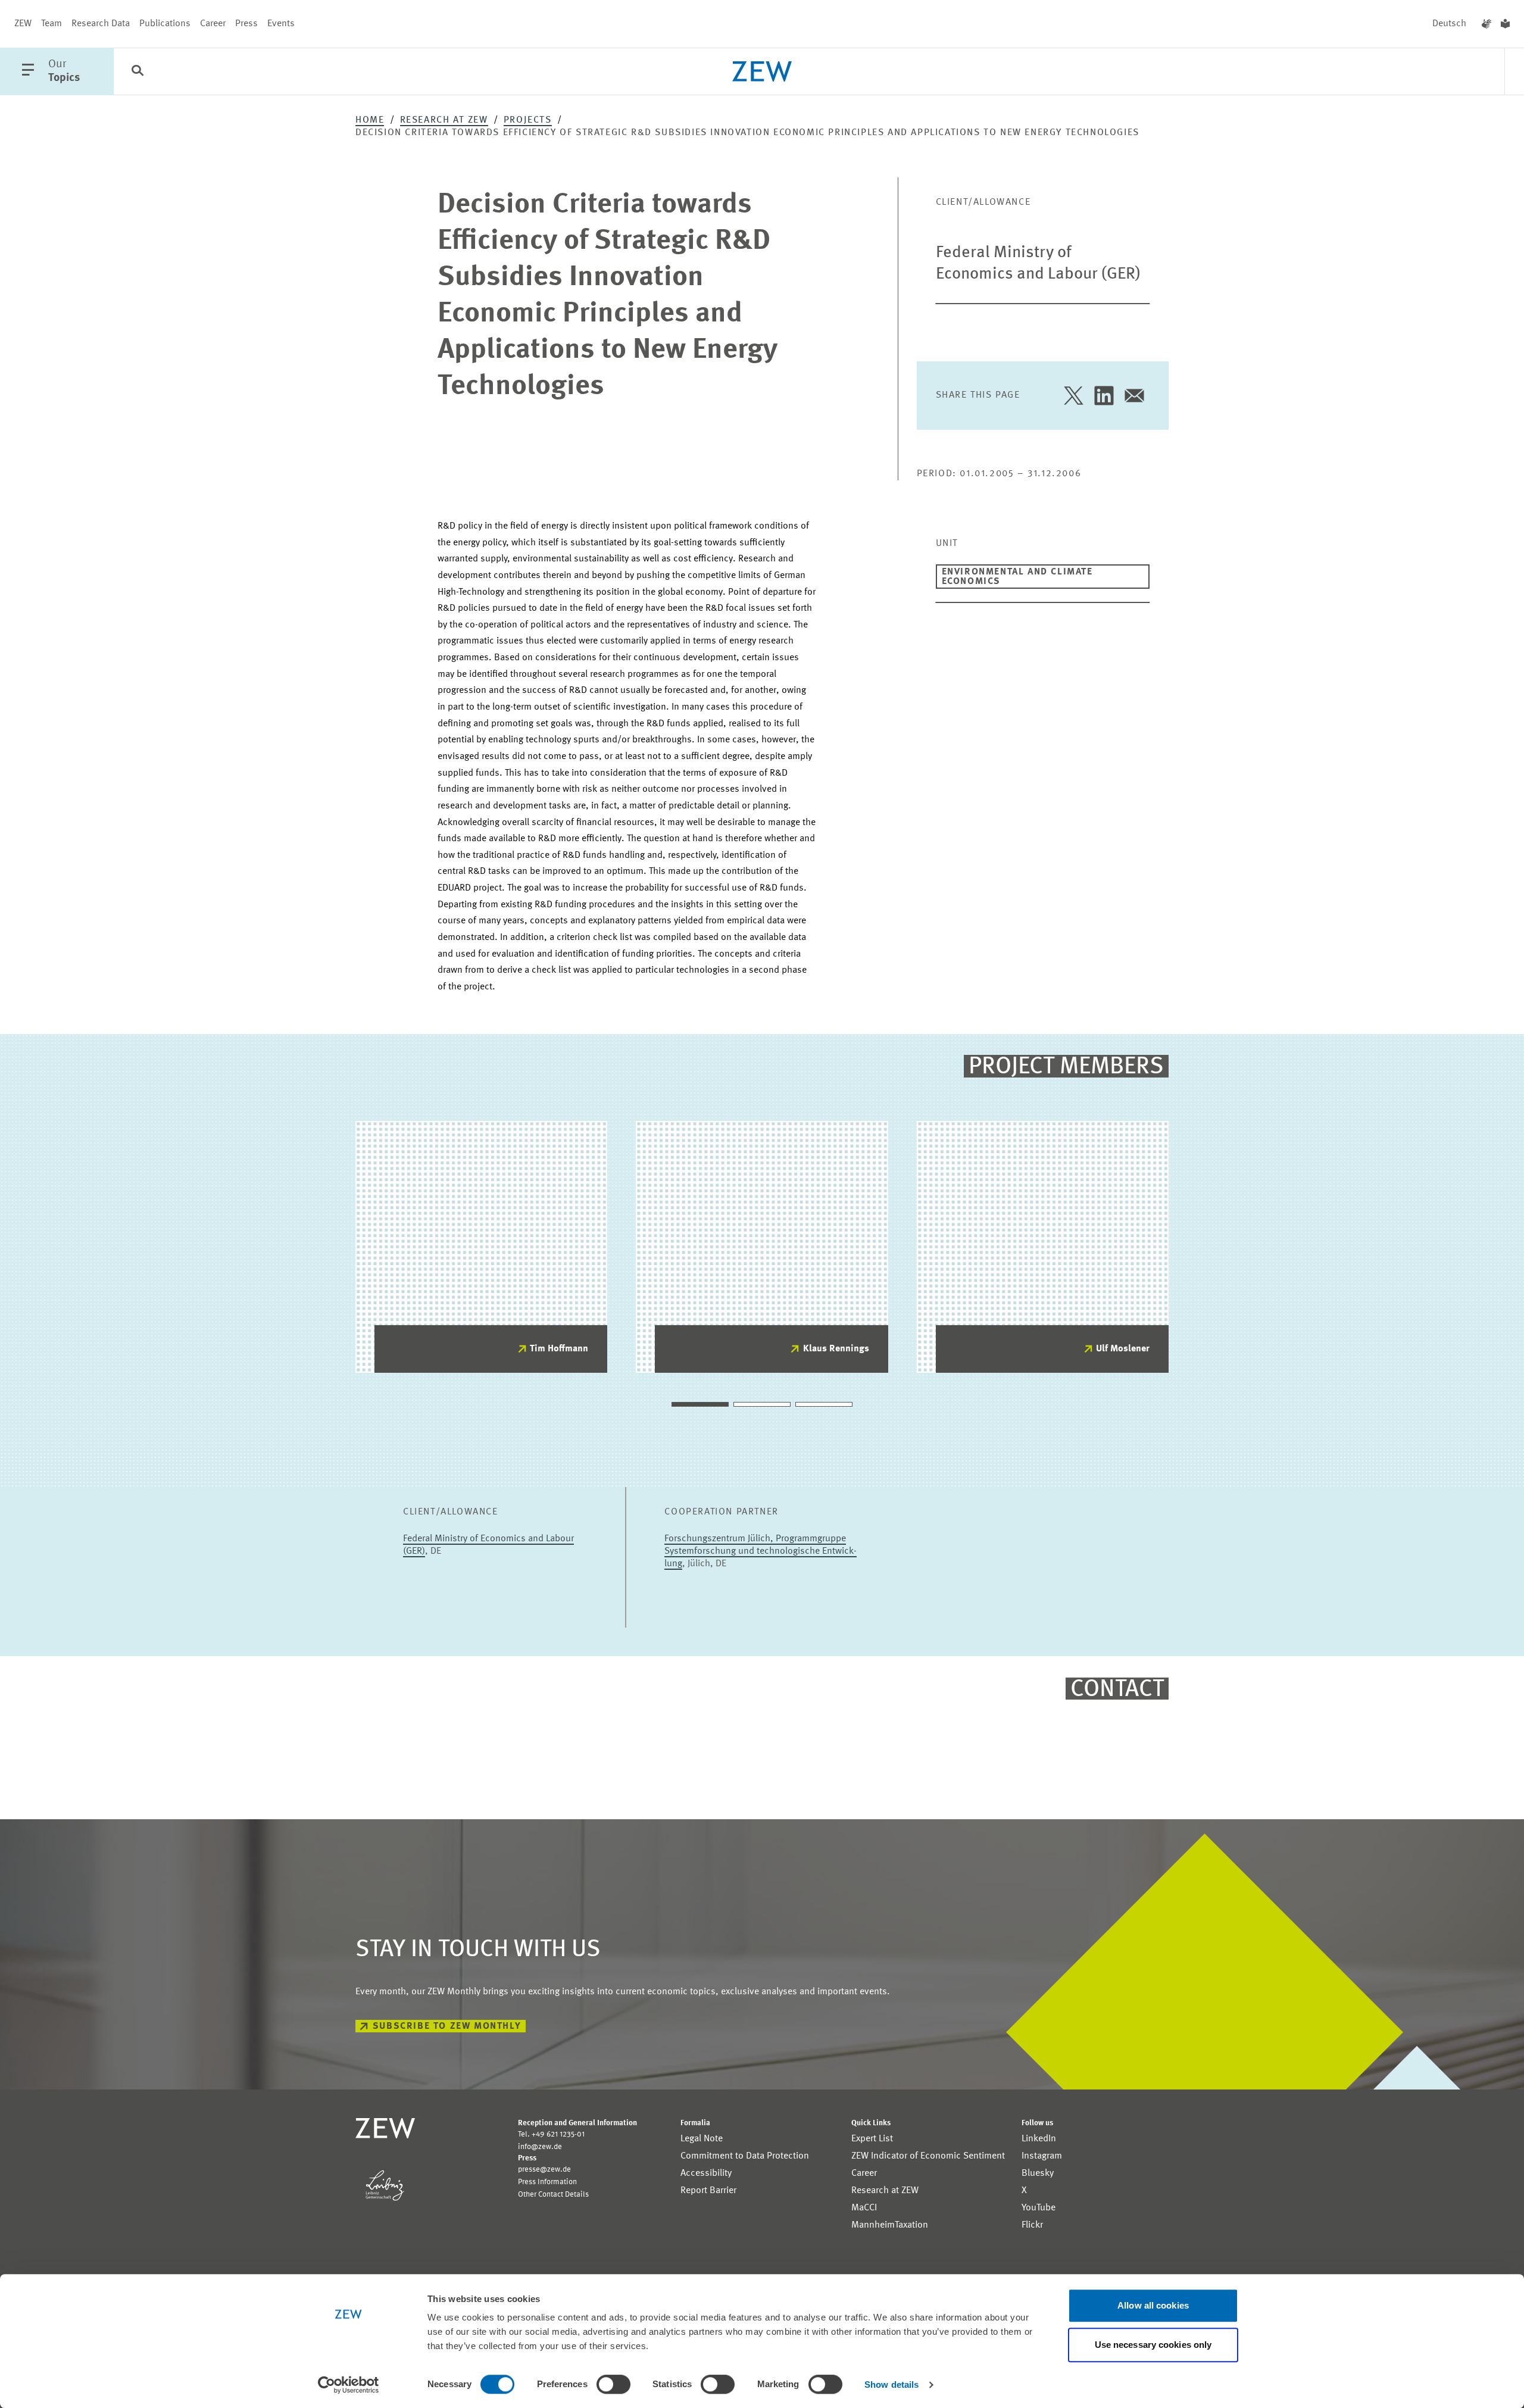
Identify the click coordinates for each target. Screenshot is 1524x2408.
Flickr (1032, 2225)
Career (213, 24)
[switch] (613, 2384)
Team (51, 24)
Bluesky (1038, 2173)
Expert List (872, 2139)
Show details (891, 2384)
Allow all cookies (1153, 2305)
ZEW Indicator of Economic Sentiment (928, 2156)
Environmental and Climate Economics (1017, 577)
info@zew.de (540, 2147)
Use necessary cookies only (1153, 2345)
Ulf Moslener (1123, 1349)
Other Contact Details (553, 2195)
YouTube (1039, 2208)
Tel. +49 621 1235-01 (551, 2134)
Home (370, 120)
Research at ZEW (444, 120)
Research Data (101, 24)
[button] (700, 1404)
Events (281, 24)
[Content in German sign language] (1486, 24)
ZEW (23, 24)
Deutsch (1449, 24)
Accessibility (706, 2173)
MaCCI (864, 2208)
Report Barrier (708, 2191)
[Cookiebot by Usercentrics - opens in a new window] (349, 2385)
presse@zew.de (544, 2170)
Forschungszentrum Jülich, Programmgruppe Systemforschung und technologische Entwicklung (761, 1551)
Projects (528, 120)
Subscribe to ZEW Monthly (447, 2026)
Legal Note (702, 2139)
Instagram (1042, 2156)
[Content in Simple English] (1505, 24)
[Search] (138, 72)
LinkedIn (1039, 2139)
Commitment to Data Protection (745, 2156)
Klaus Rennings (836, 1349)
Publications (165, 24)
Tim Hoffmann (559, 1349)
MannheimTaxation (890, 2225)
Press (246, 24)
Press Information (547, 2182)
